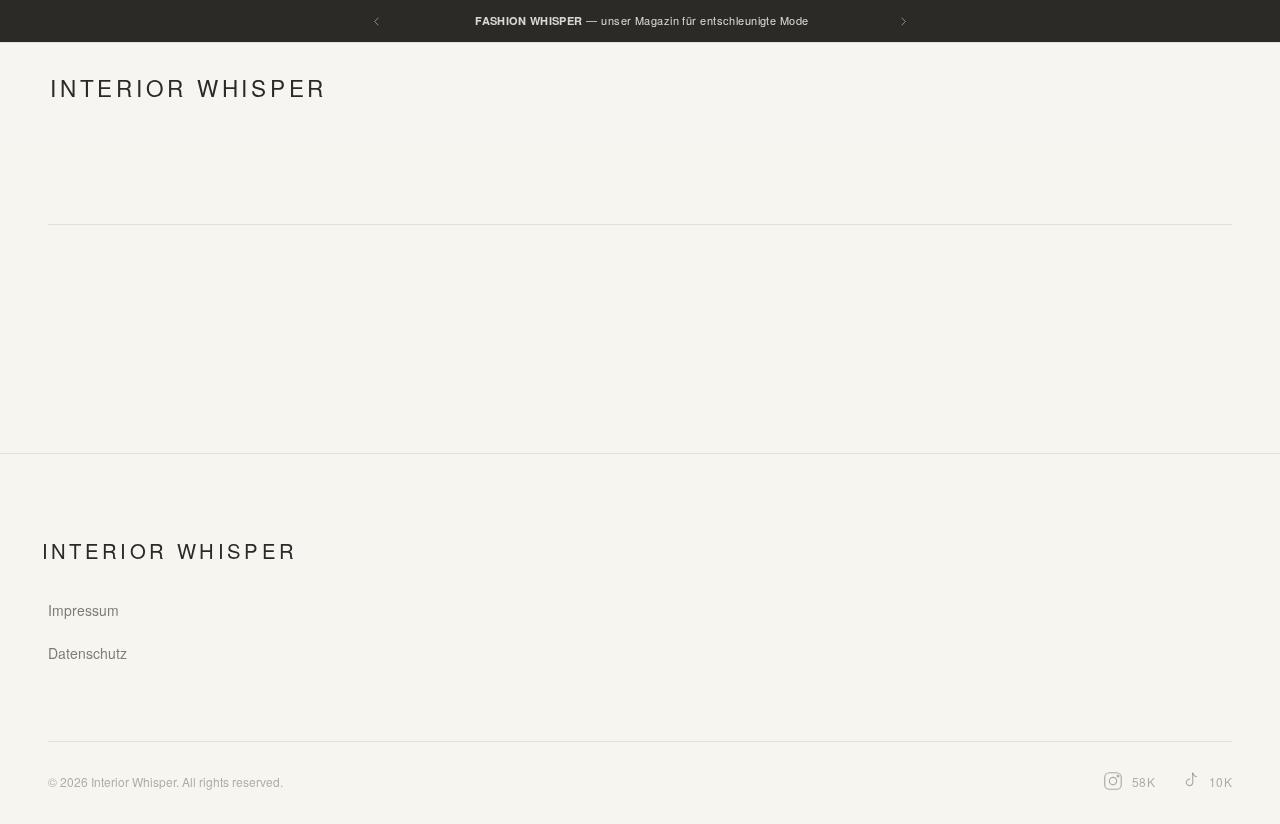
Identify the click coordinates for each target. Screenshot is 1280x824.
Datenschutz (87, 653)
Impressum (83, 610)
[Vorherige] (376, 21)
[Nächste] (903, 21)
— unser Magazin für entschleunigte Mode (641, 20)
